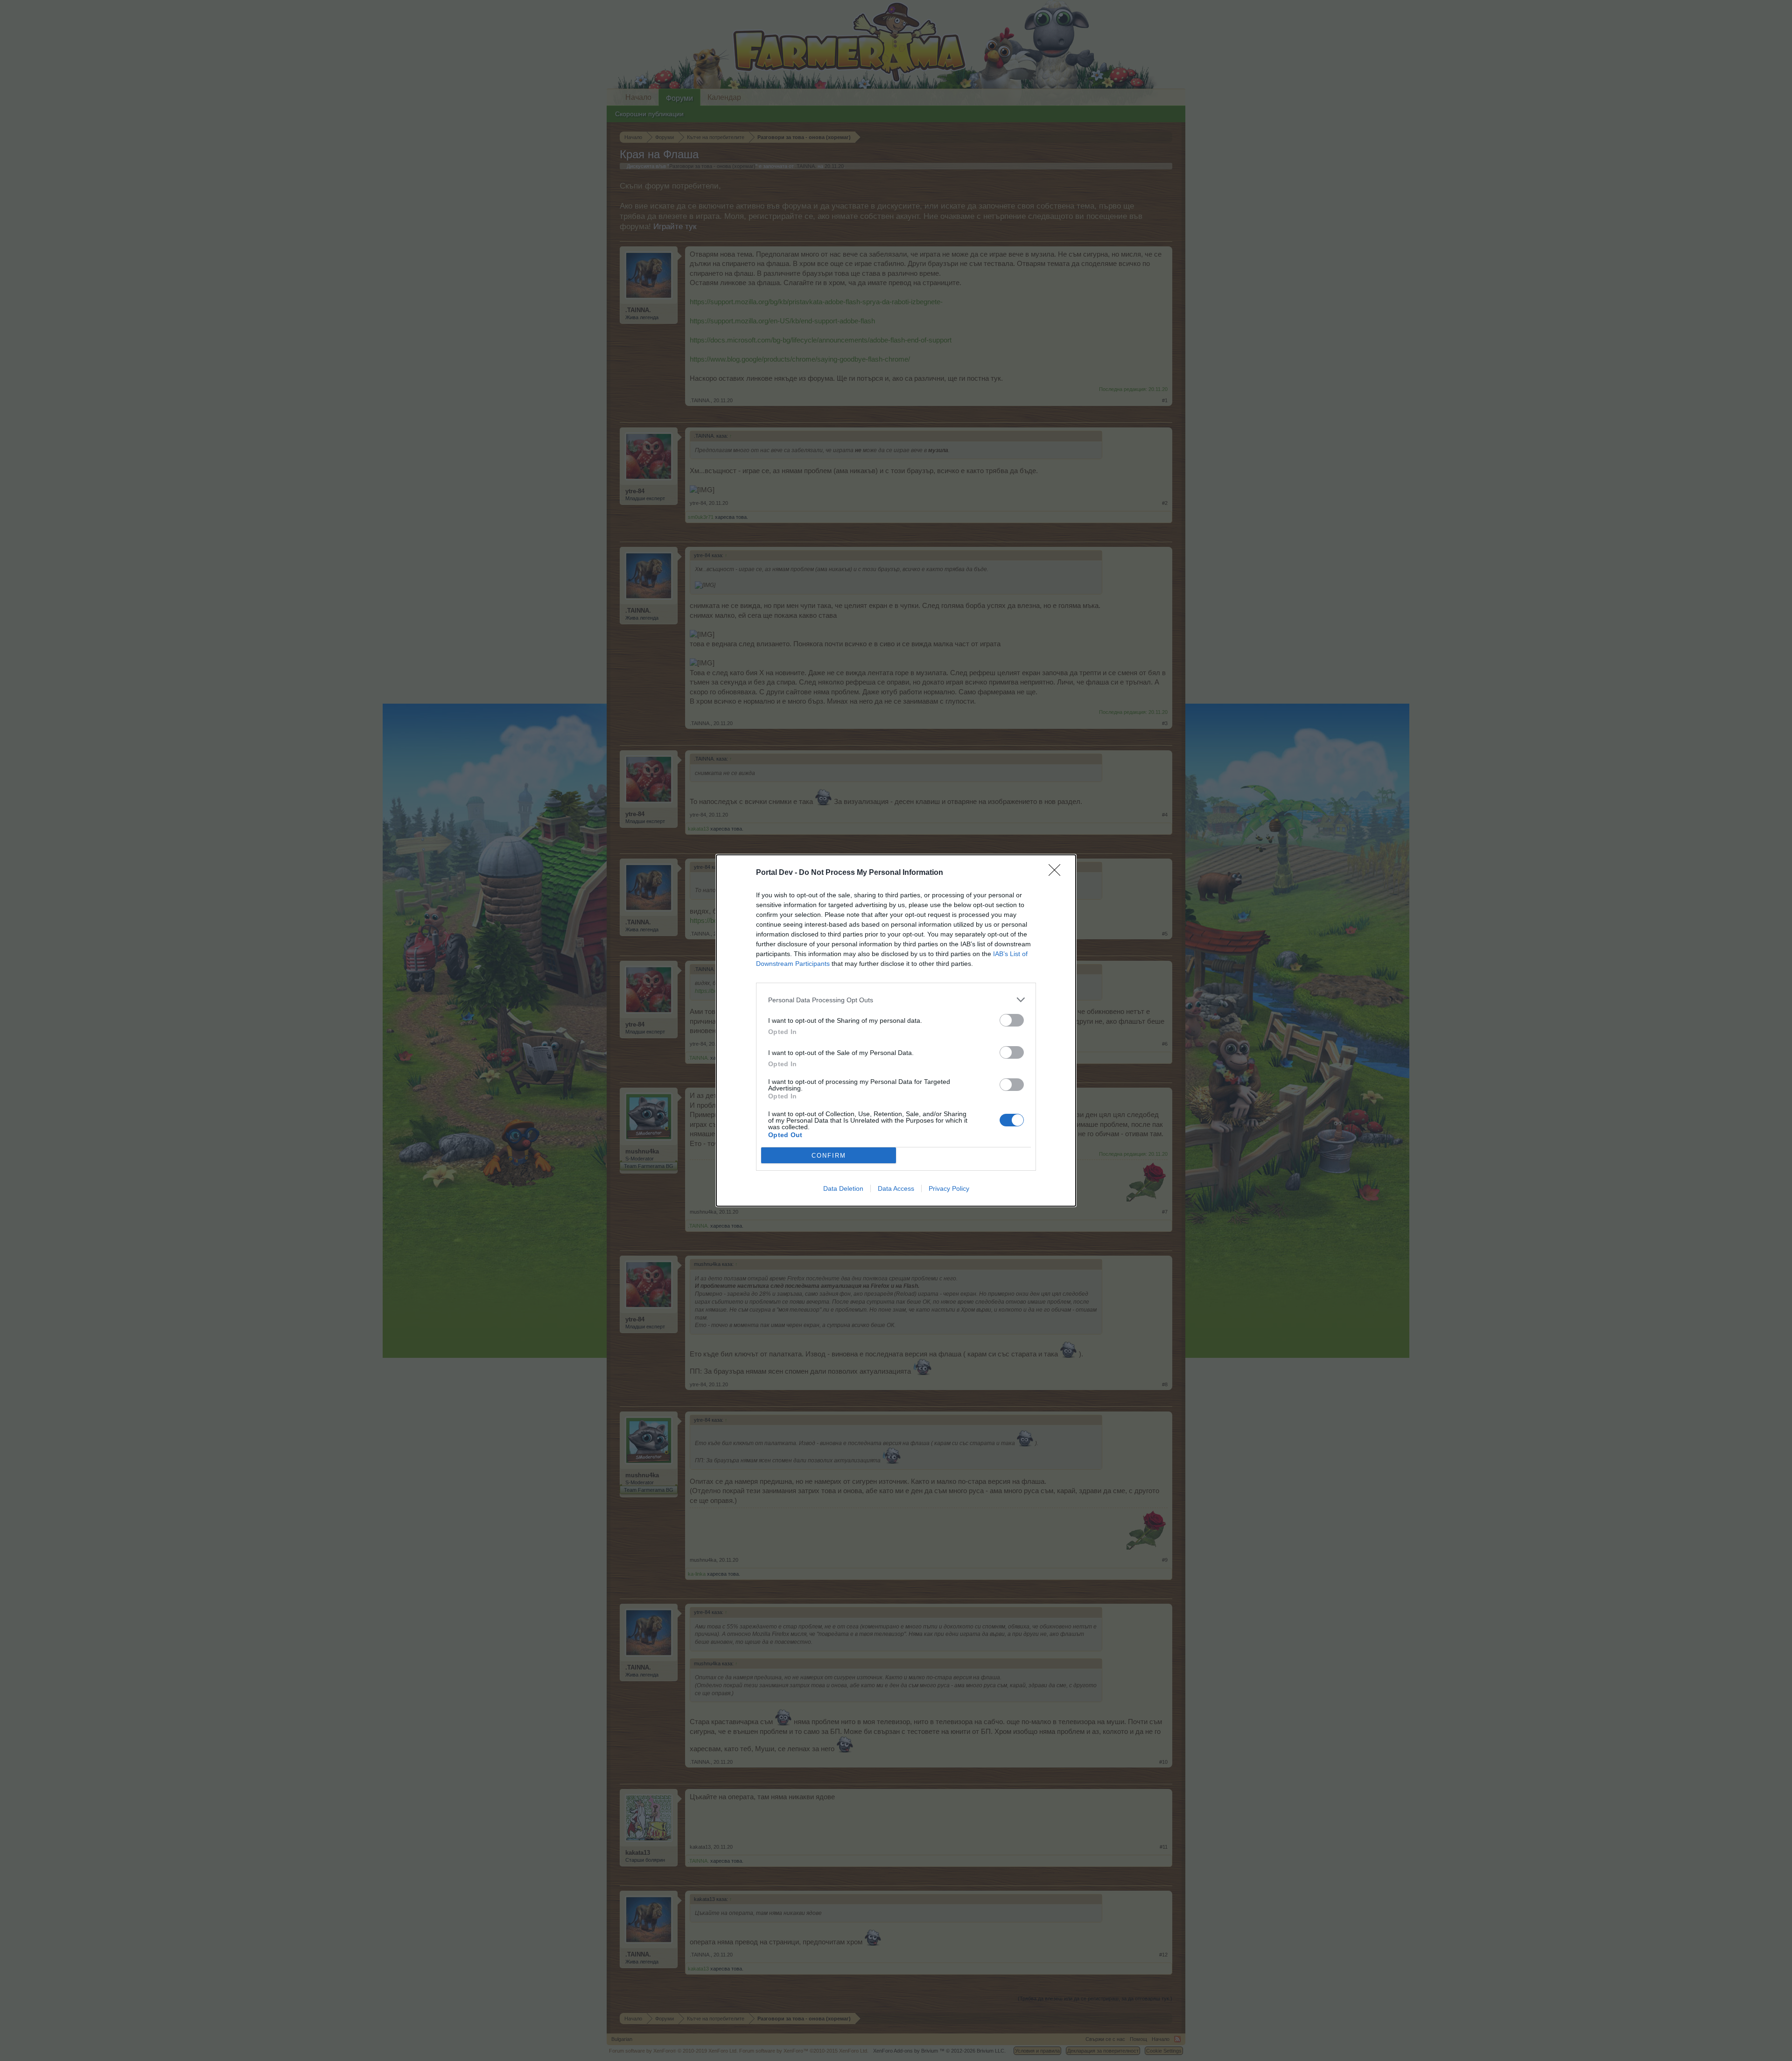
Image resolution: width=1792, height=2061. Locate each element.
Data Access (896, 1188)
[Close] (1057, 873)
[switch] (1012, 1020)
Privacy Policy (949, 1188)
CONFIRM (829, 1156)
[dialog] (896, 1030)
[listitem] (896, 1000)
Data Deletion (843, 1188)
